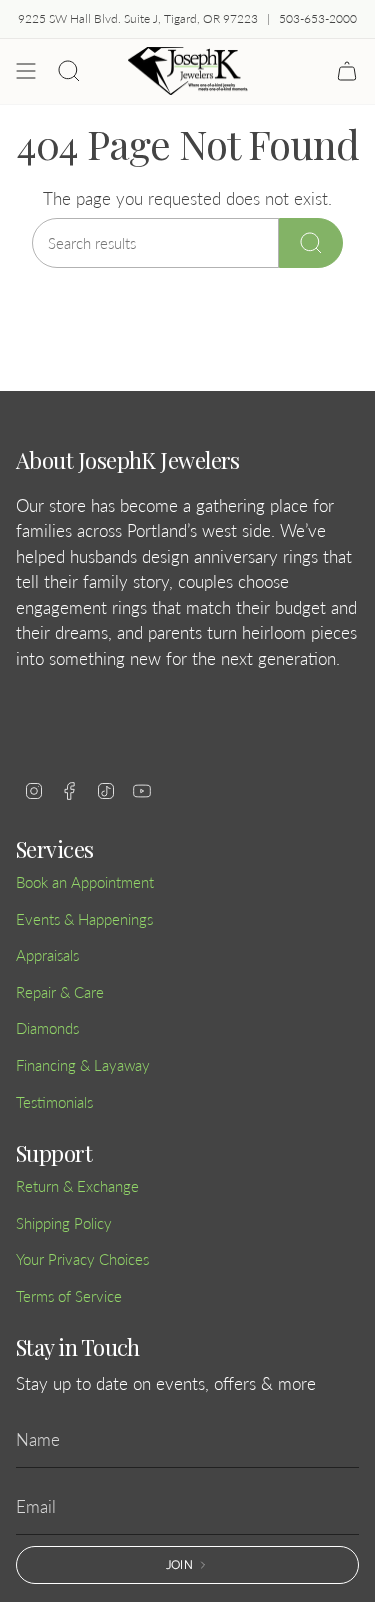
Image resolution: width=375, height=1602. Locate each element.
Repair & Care (60, 992)
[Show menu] (26, 71)
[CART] (347, 71)
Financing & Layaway (83, 1065)
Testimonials (54, 1102)
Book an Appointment (85, 882)
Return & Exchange (77, 1186)
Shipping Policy (64, 1223)
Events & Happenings (84, 919)
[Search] (311, 243)
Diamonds (47, 1028)
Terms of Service (69, 1296)
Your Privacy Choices (82, 1259)
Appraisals (47, 955)
